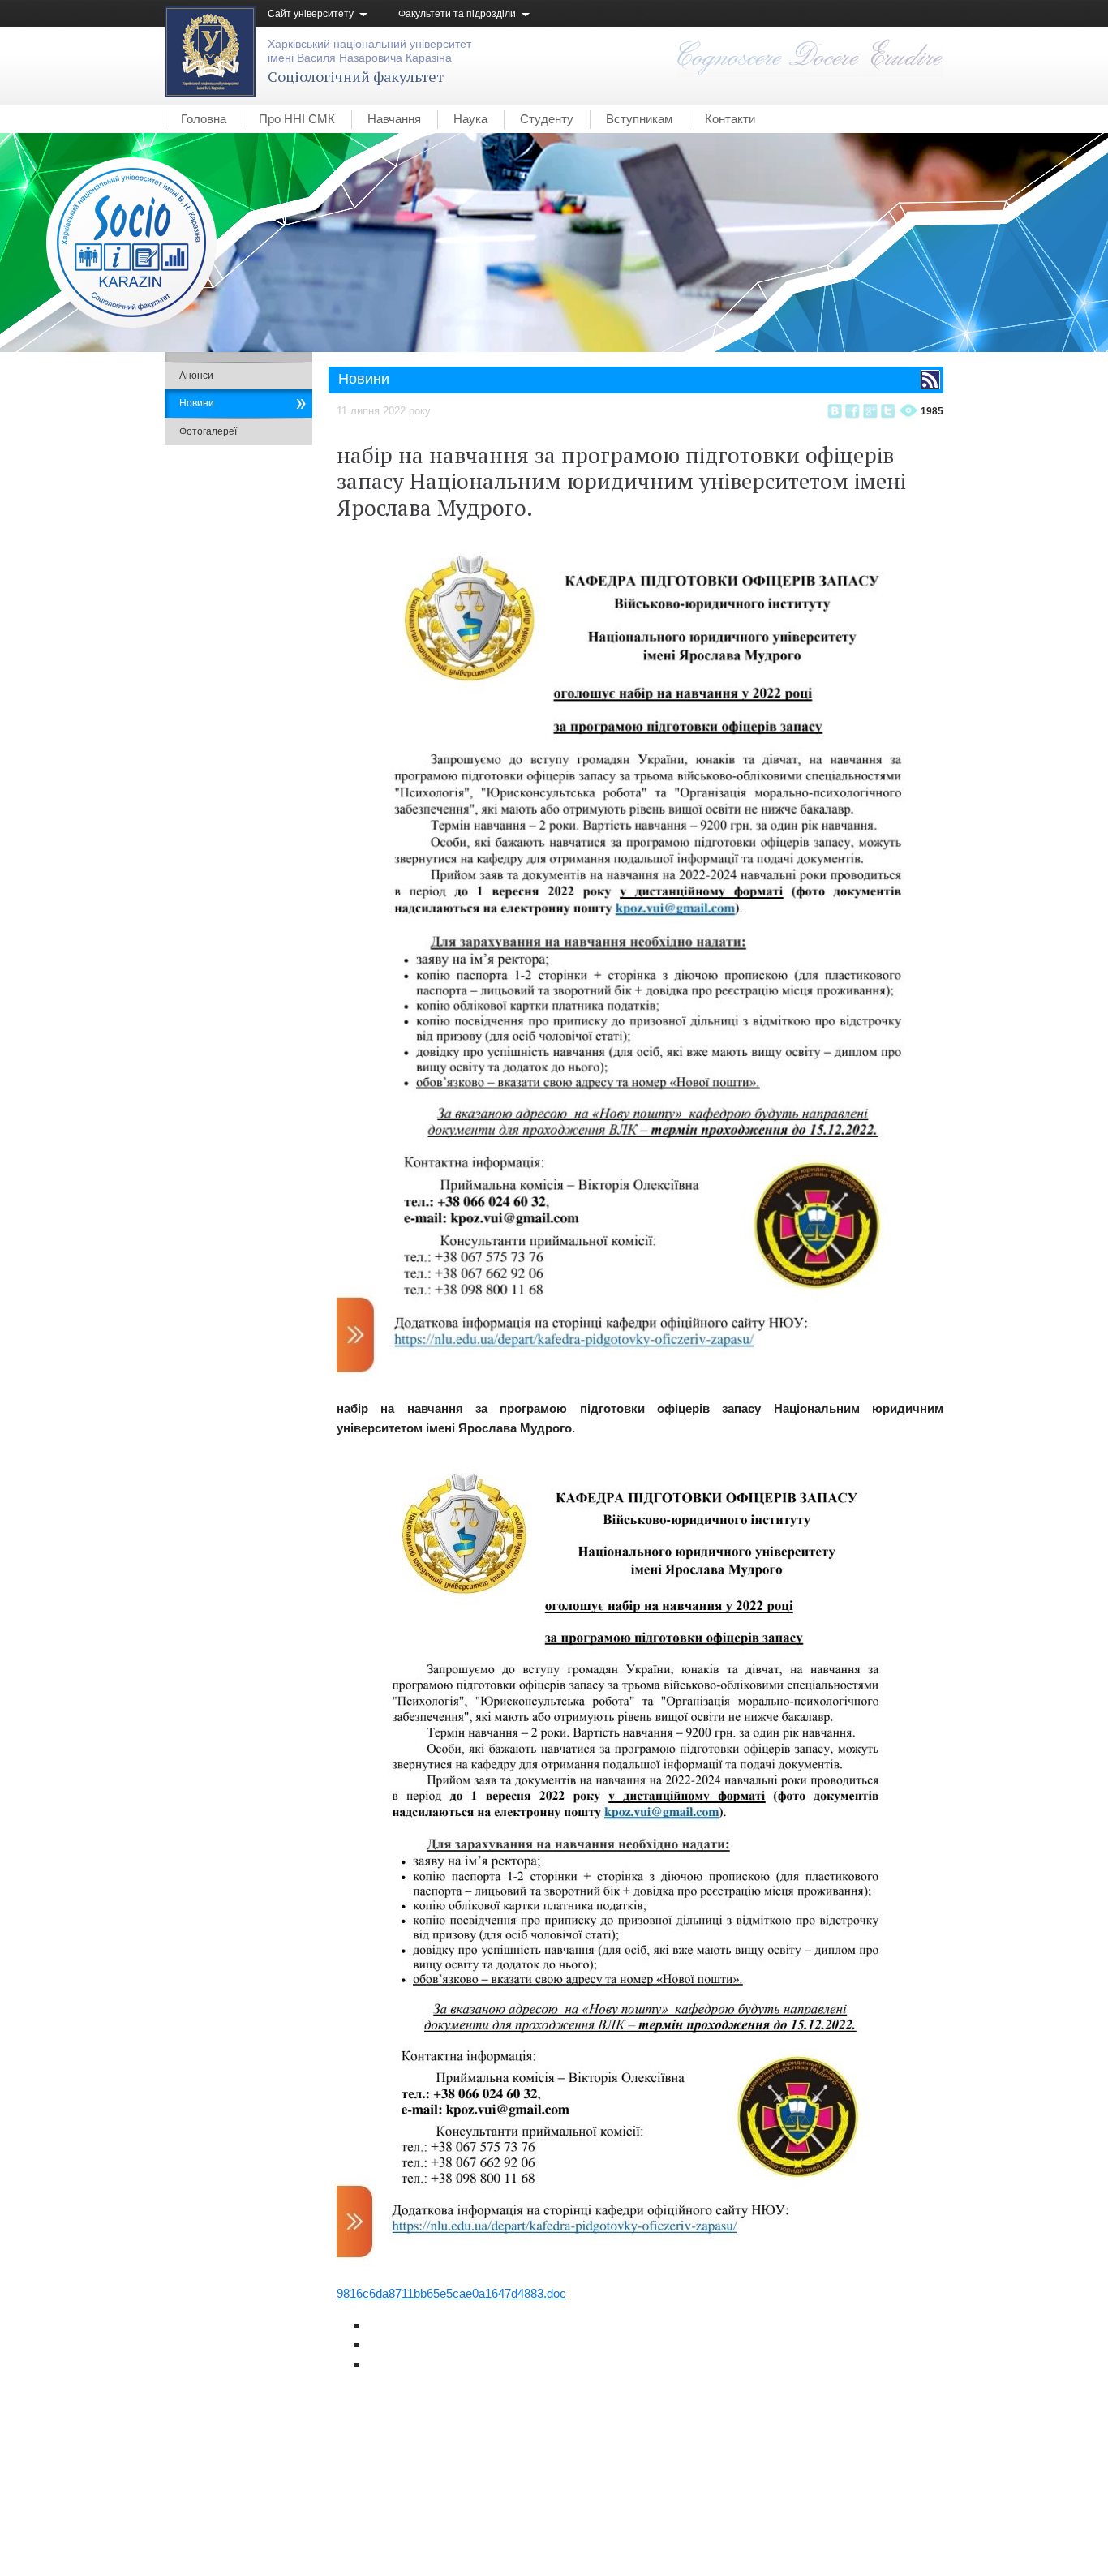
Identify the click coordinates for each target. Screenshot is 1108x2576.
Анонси (196, 376)
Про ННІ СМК (297, 119)
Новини (197, 403)
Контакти (730, 119)
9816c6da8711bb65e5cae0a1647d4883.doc (451, 2293)
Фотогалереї (208, 431)
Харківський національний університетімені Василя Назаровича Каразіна (369, 51)
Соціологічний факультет (356, 76)
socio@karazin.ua (904, 2516)
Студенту (547, 119)
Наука (470, 119)
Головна (204, 119)
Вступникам (639, 119)
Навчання (394, 119)
